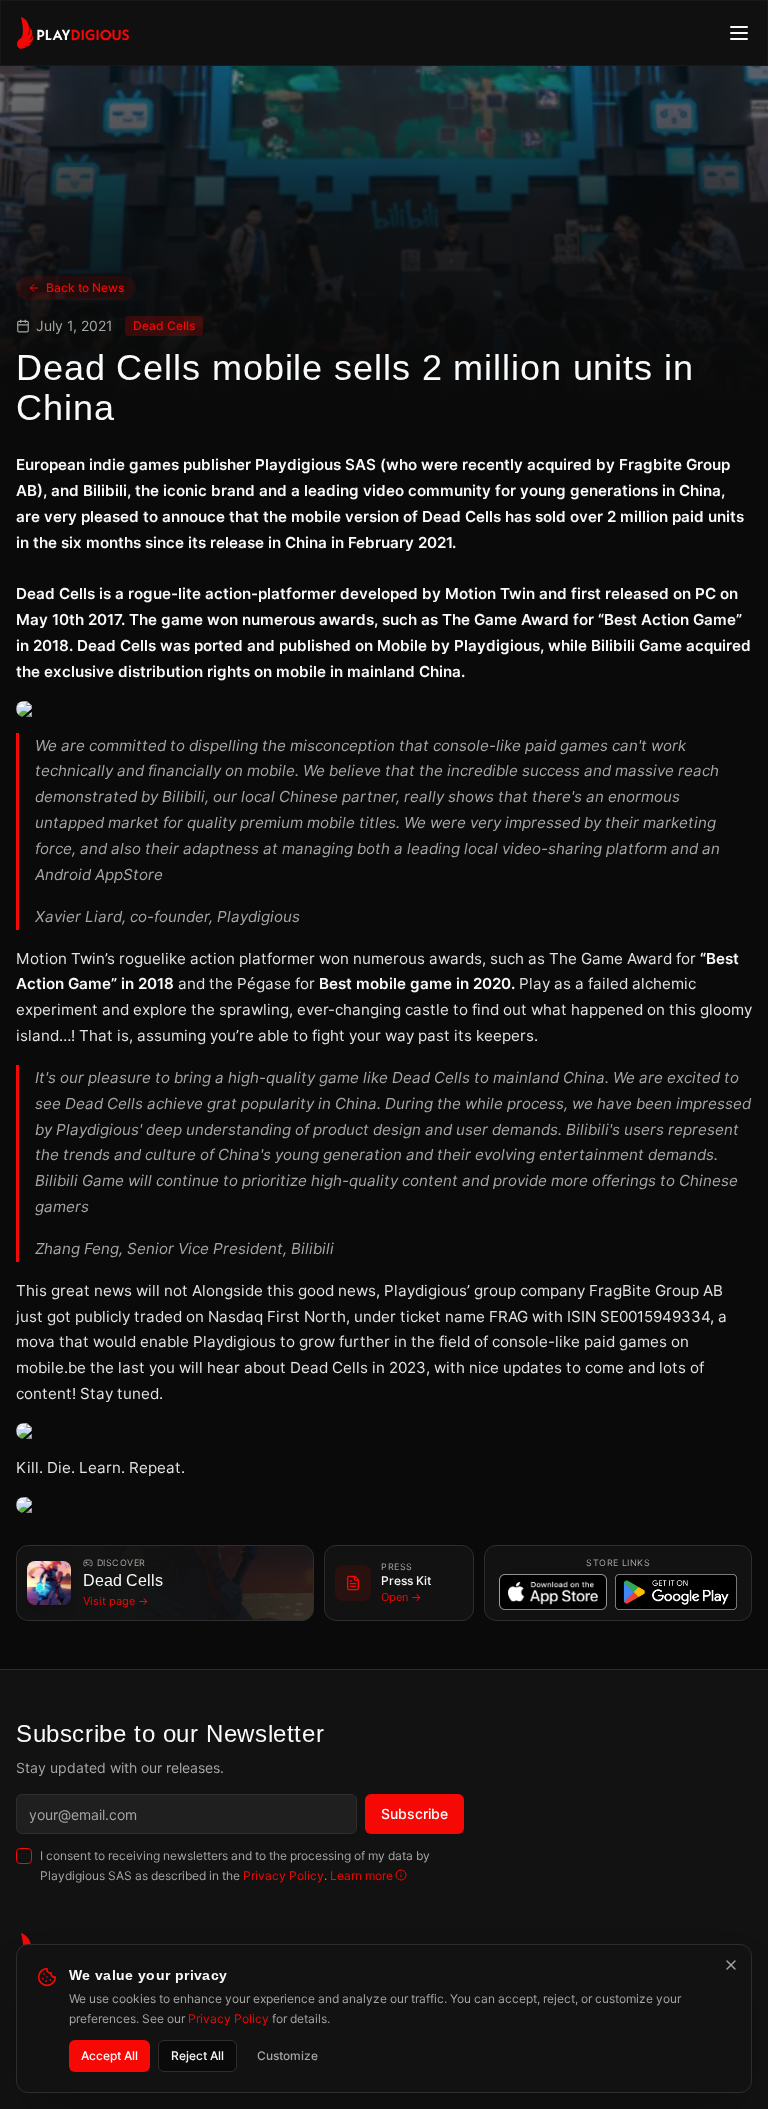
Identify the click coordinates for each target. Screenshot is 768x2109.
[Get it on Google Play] (676, 1592)
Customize (287, 2055)
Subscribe (414, 1813)
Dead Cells (164, 325)
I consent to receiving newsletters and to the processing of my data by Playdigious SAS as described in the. (235, 1865)
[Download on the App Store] (553, 1592)
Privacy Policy (283, 1875)
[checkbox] (24, 1856)
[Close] (731, 1965)
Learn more (361, 1875)
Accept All (109, 2055)
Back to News (85, 287)
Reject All (197, 2055)
